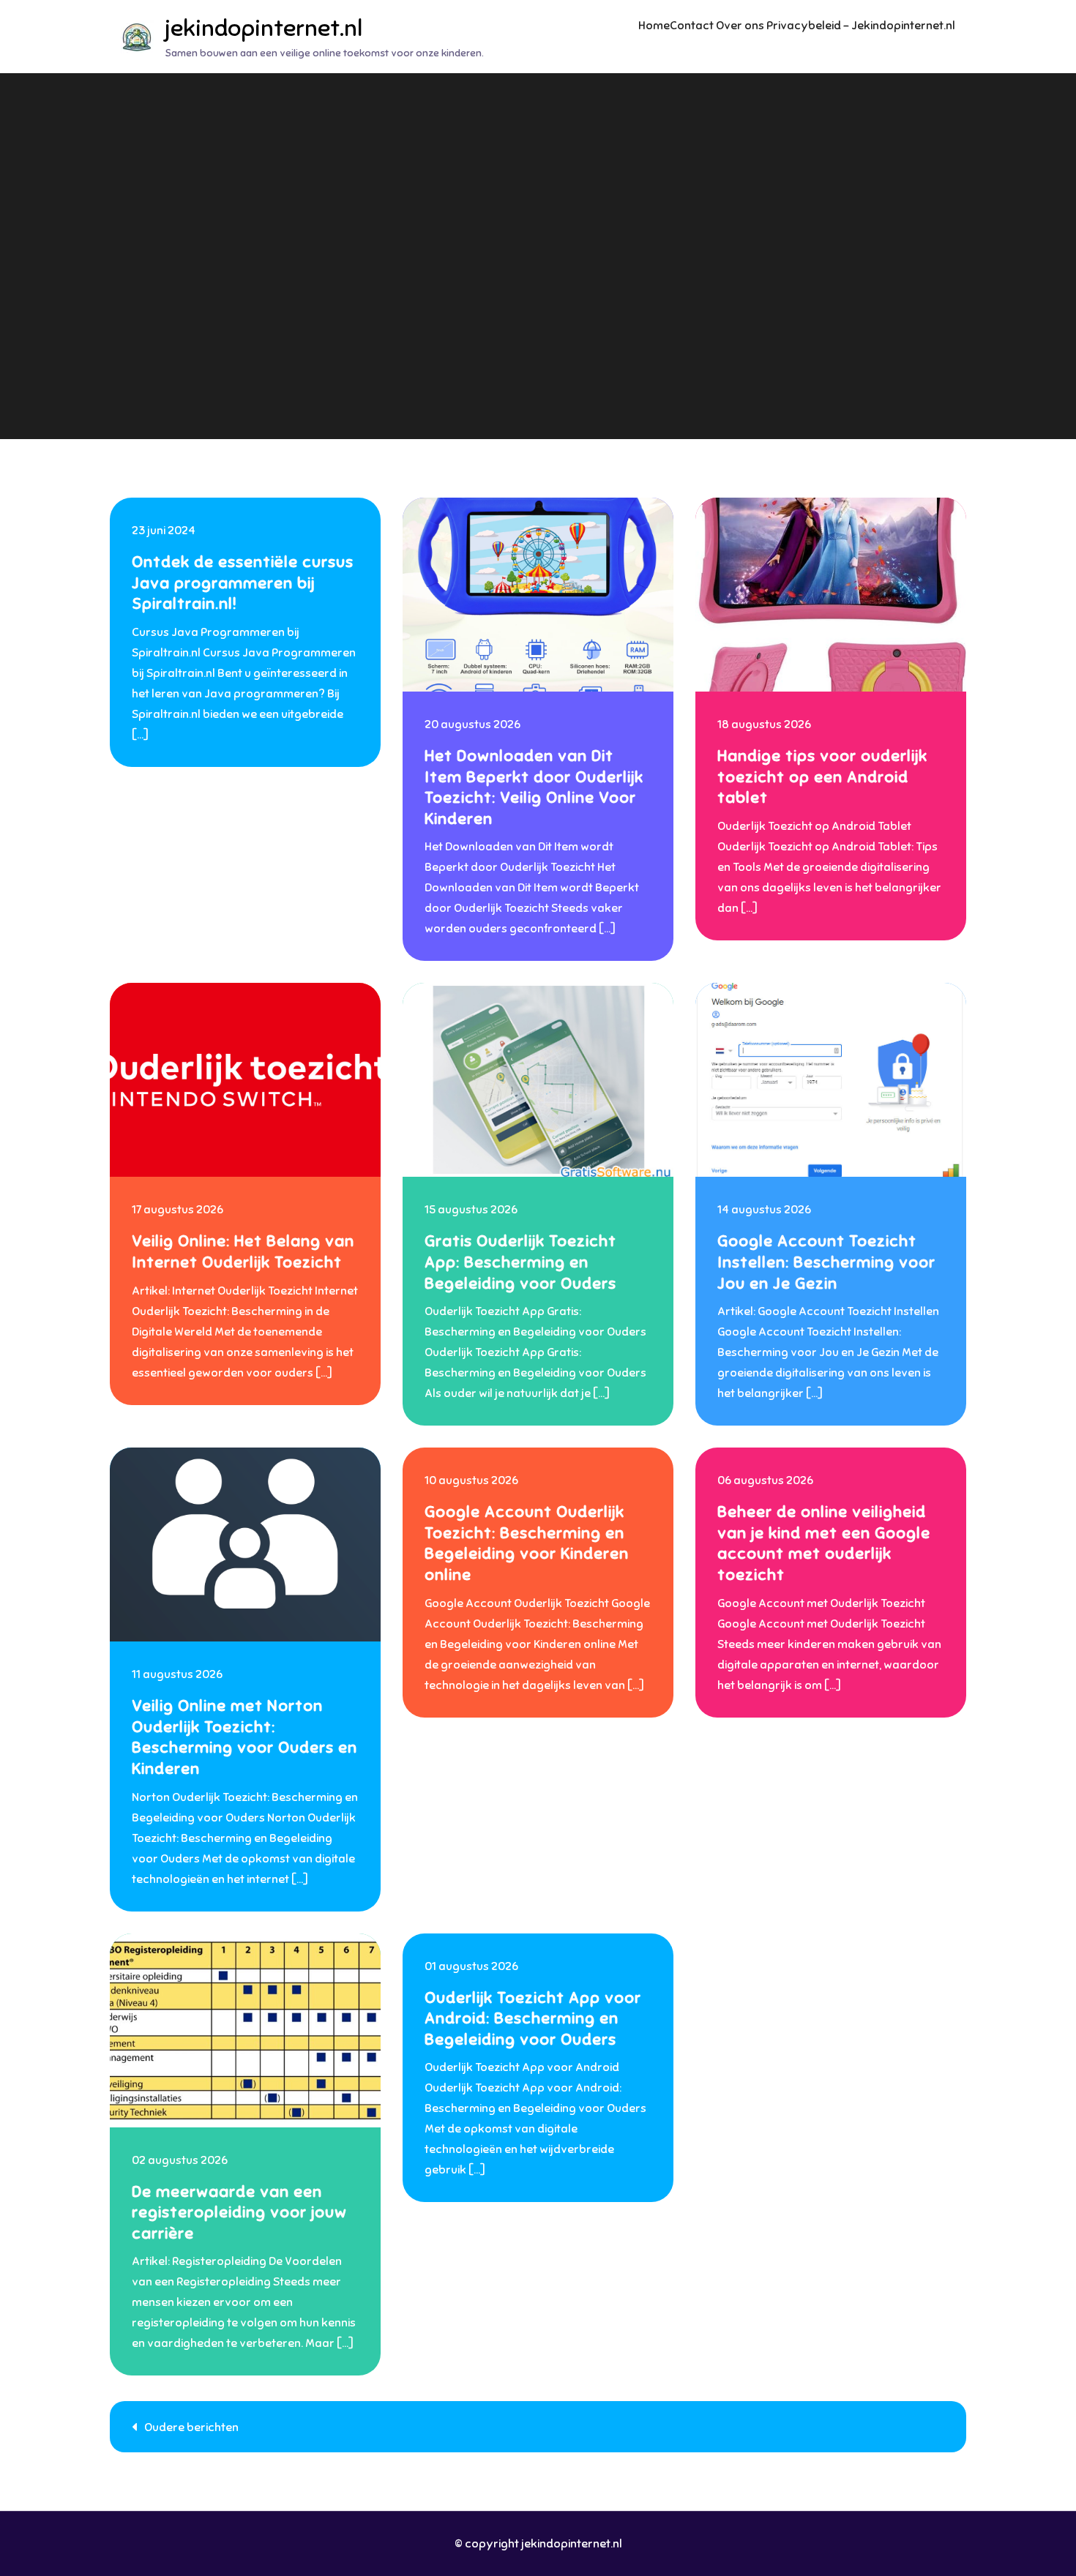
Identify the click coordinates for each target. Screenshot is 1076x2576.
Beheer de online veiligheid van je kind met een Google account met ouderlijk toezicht (824, 1543)
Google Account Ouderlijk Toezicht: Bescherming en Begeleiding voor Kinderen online (527, 1543)
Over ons (740, 26)
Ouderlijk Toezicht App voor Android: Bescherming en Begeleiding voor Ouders (533, 2018)
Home (654, 26)
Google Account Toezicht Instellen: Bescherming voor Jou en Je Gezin (826, 1262)
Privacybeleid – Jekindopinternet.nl (861, 26)
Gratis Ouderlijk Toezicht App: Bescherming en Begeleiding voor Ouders (520, 1262)
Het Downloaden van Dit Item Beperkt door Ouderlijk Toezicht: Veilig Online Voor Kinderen (534, 787)
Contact (692, 26)
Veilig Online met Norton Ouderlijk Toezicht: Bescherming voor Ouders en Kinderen (244, 1737)
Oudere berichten (191, 2427)
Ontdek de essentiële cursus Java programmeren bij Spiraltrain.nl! (243, 583)
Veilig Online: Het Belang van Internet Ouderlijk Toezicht (243, 1251)
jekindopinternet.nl (264, 28)
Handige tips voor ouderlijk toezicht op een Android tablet (822, 776)
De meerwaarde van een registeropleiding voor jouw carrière (239, 2212)
